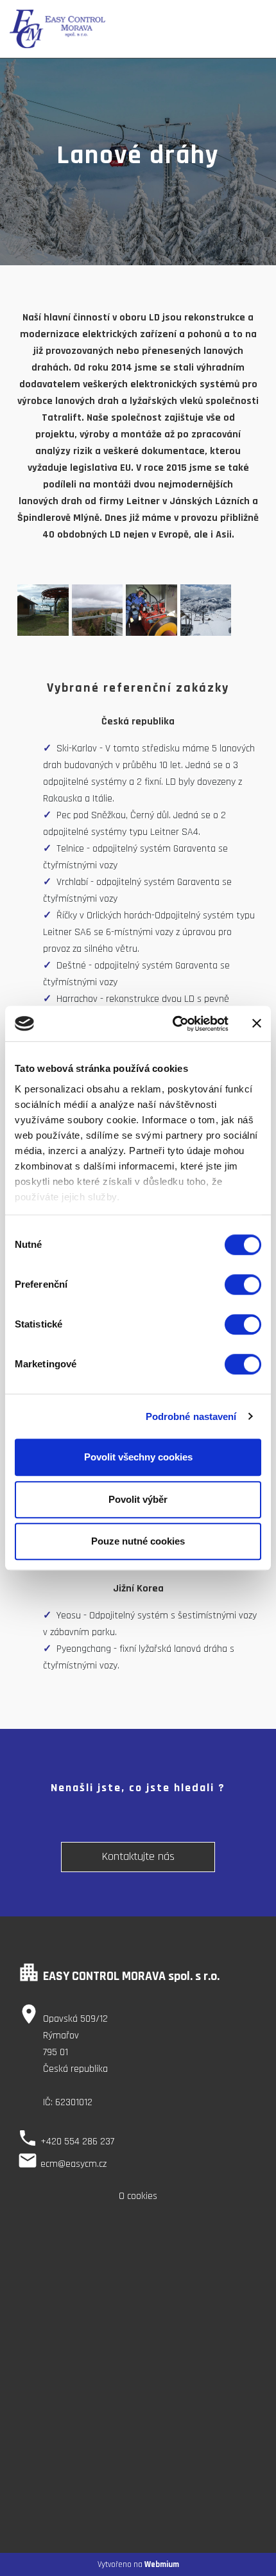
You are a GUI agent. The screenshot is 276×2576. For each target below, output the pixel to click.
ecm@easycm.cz (73, 2164)
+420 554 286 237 (77, 2142)
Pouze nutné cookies (138, 1541)
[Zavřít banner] (257, 1024)
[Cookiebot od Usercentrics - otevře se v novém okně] (174, 1024)
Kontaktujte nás (138, 1856)
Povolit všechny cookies (138, 1457)
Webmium (162, 2564)
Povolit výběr (138, 1499)
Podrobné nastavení (191, 1416)
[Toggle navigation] (250, 29)
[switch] (243, 1284)
